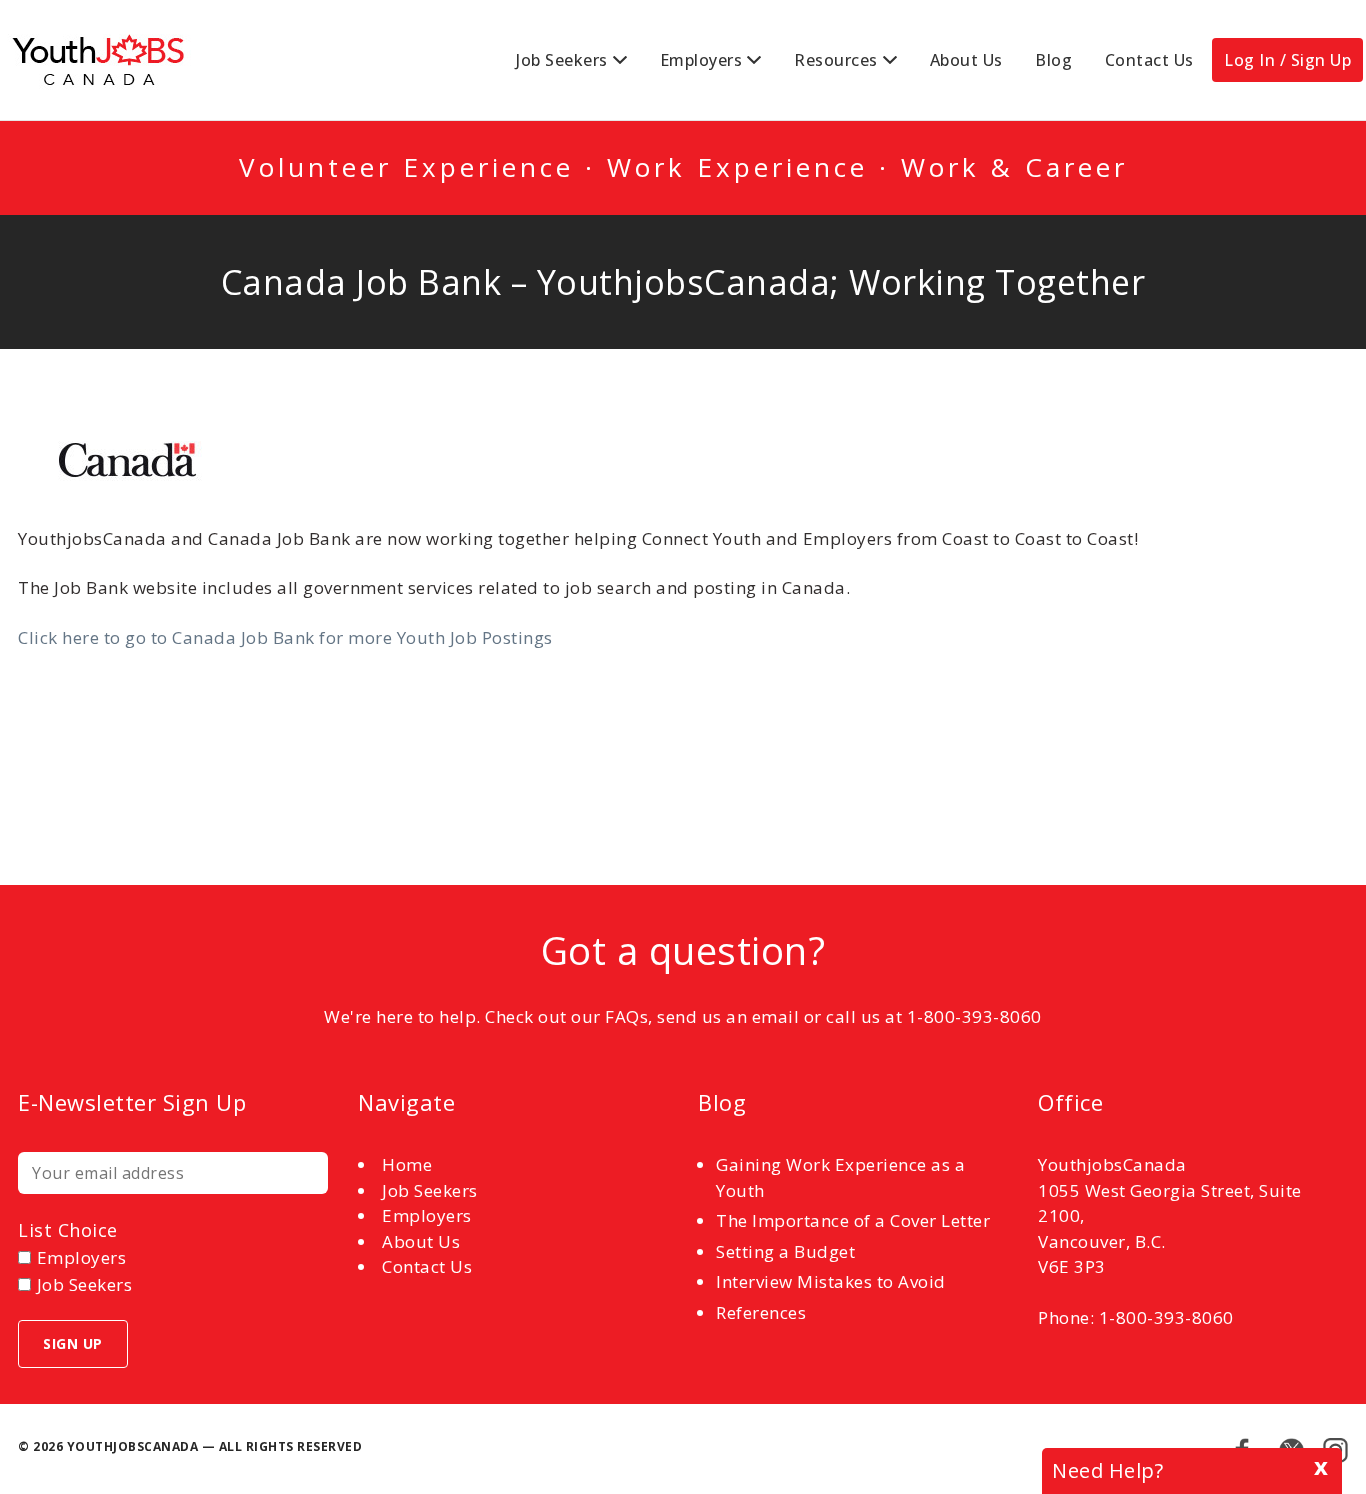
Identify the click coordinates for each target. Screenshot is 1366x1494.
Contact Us (1149, 60)
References (761, 1312)
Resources (836, 60)
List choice (68, 1230)
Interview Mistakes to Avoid (831, 1281)
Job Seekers (562, 60)
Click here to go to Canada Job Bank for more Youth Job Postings (285, 637)
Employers (701, 60)
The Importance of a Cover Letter (853, 1220)
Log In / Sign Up (1287, 60)
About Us (966, 60)
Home (407, 1164)
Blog (1053, 60)
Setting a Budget (785, 1251)
